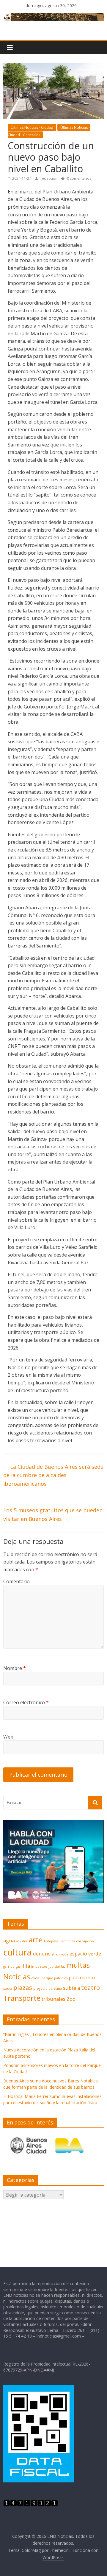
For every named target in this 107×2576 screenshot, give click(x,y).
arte (36, 1940)
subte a (71, 1988)
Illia (26, 1966)
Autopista (51, 1941)
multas (78, 1965)
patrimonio (82, 1977)
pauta (8, 1989)
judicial (54, 1966)
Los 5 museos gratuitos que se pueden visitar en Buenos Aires (53, 1515)
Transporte (22, 1998)
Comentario (16, 1581)
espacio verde (85, 1954)
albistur (22, 1941)
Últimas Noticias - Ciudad (32, 127)
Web (8, 1737)
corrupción (85, 1941)
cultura (18, 1952)
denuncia (44, 1954)
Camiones (67, 1941)
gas (18, 1966)
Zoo (71, 1999)
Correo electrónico (26, 1702)
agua (9, 1940)
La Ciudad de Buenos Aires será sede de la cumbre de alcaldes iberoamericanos (53, 1475)
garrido (9, 1966)
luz (63, 1966)
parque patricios (55, 1978)
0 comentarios (79, 178)
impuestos (39, 1966)
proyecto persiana (48, 1989)
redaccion (49, 178)
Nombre (15, 1668)
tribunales (53, 1999)
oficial (36, 1978)
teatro (91, 1987)
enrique (62, 1954)
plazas (23, 1987)
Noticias (17, 1976)
